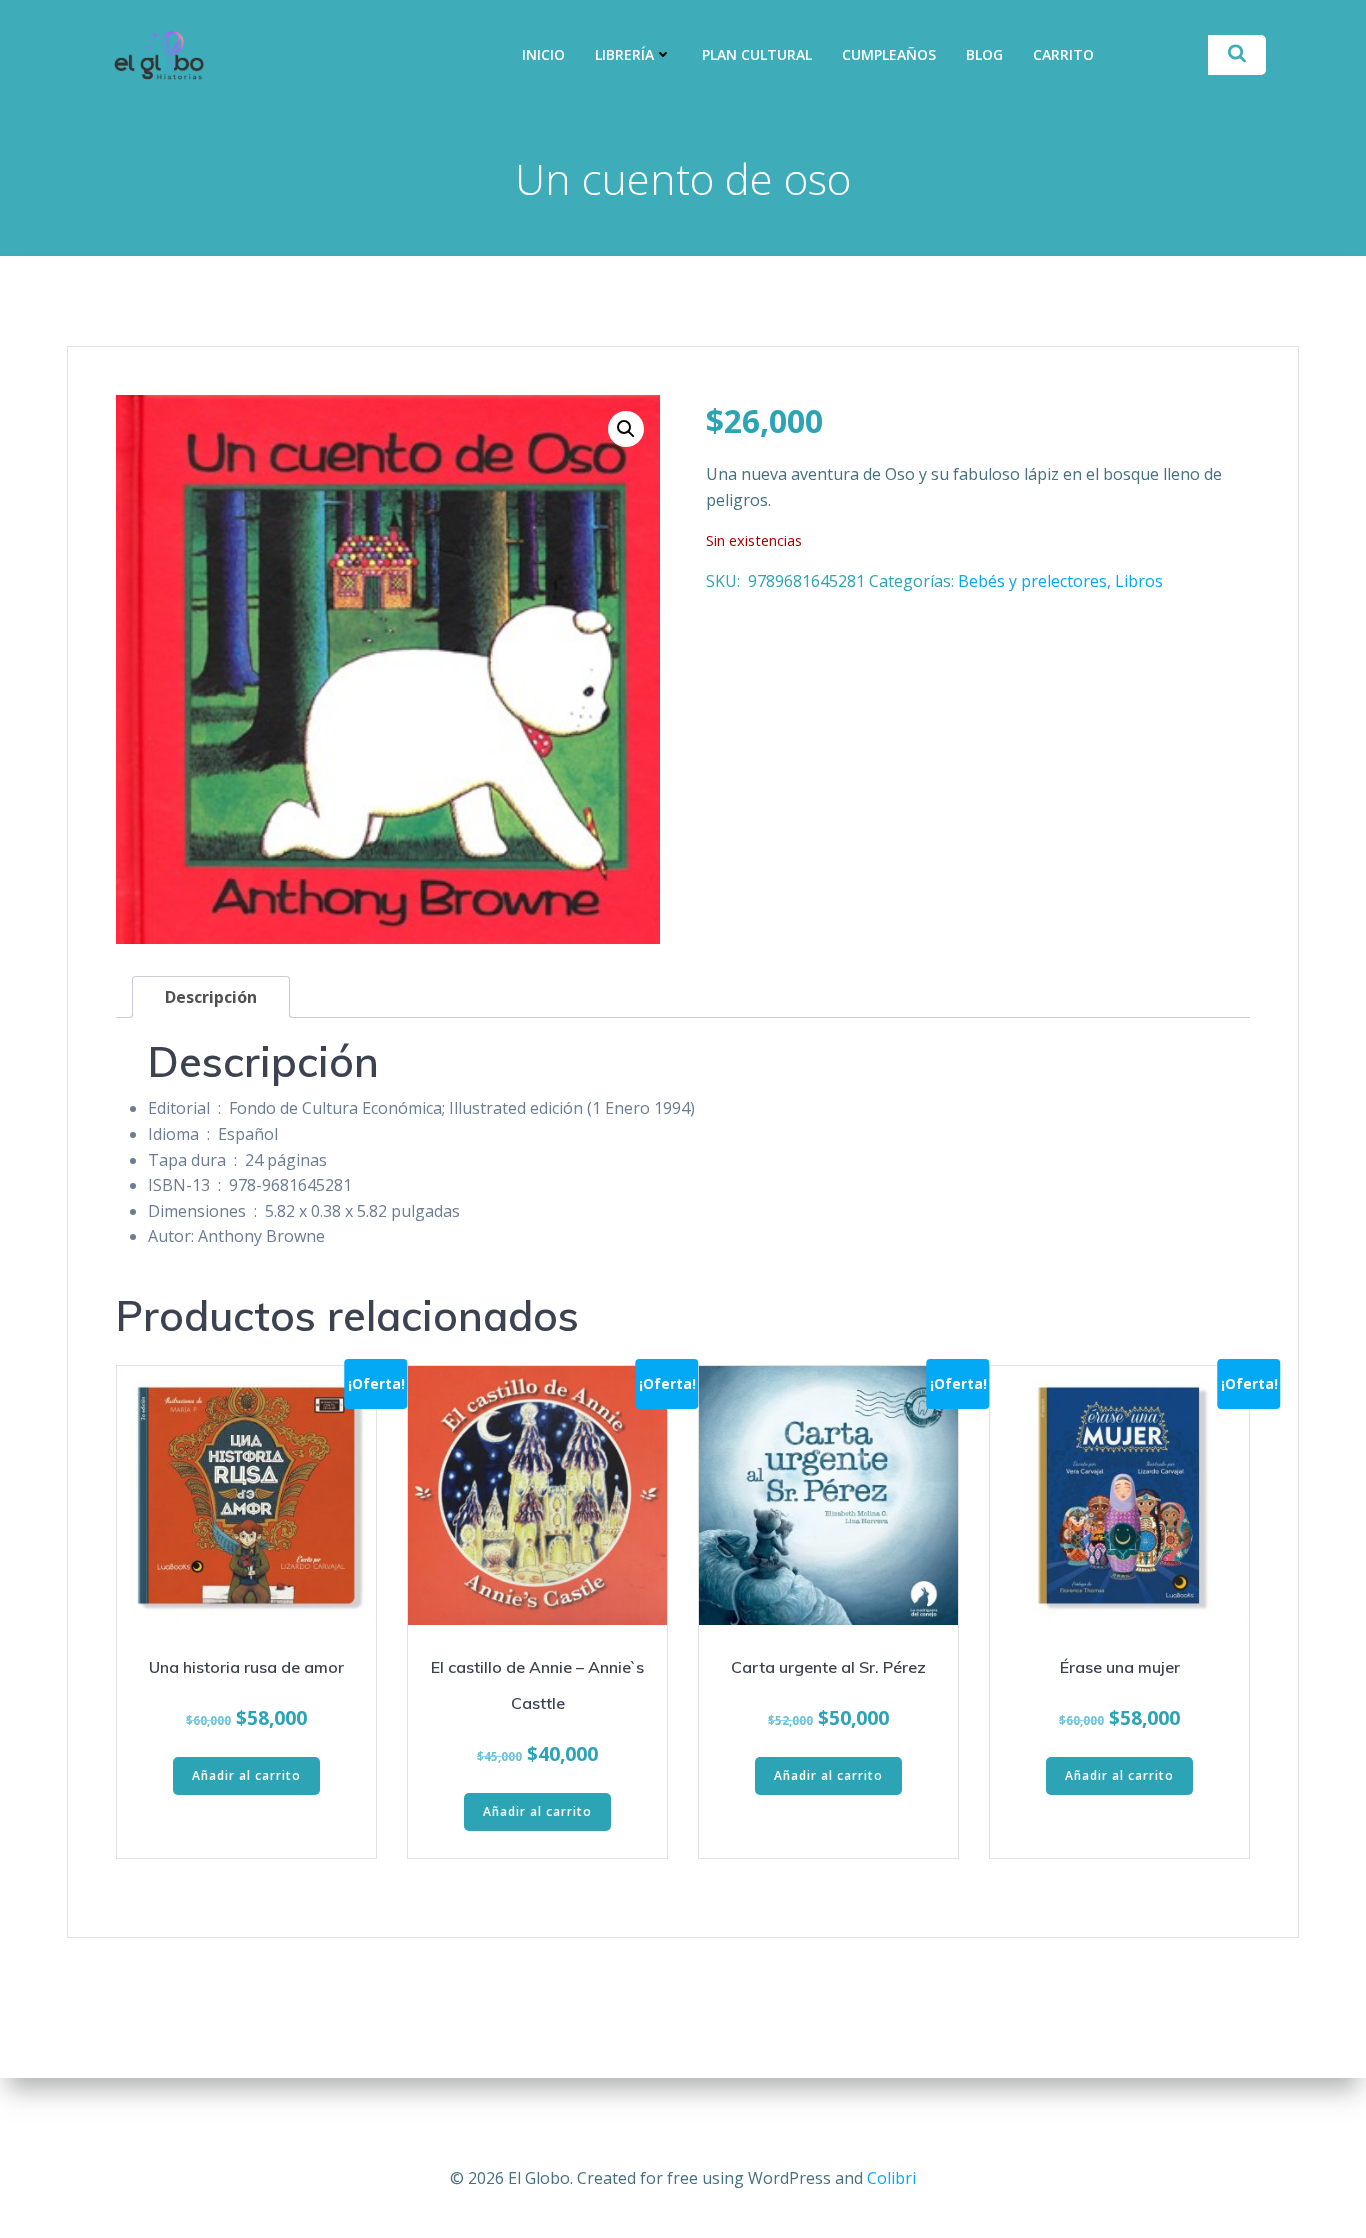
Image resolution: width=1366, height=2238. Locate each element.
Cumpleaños (889, 54)
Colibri (891, 2178)
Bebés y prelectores (1032, 581)
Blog (984, 54)
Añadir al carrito (246, 1775)
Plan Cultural (757, 54)
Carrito (1063, 54)
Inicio (543, 54)
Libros (1139, 581)
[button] (626, 429)
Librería (624, 54)
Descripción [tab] (211, 997)
